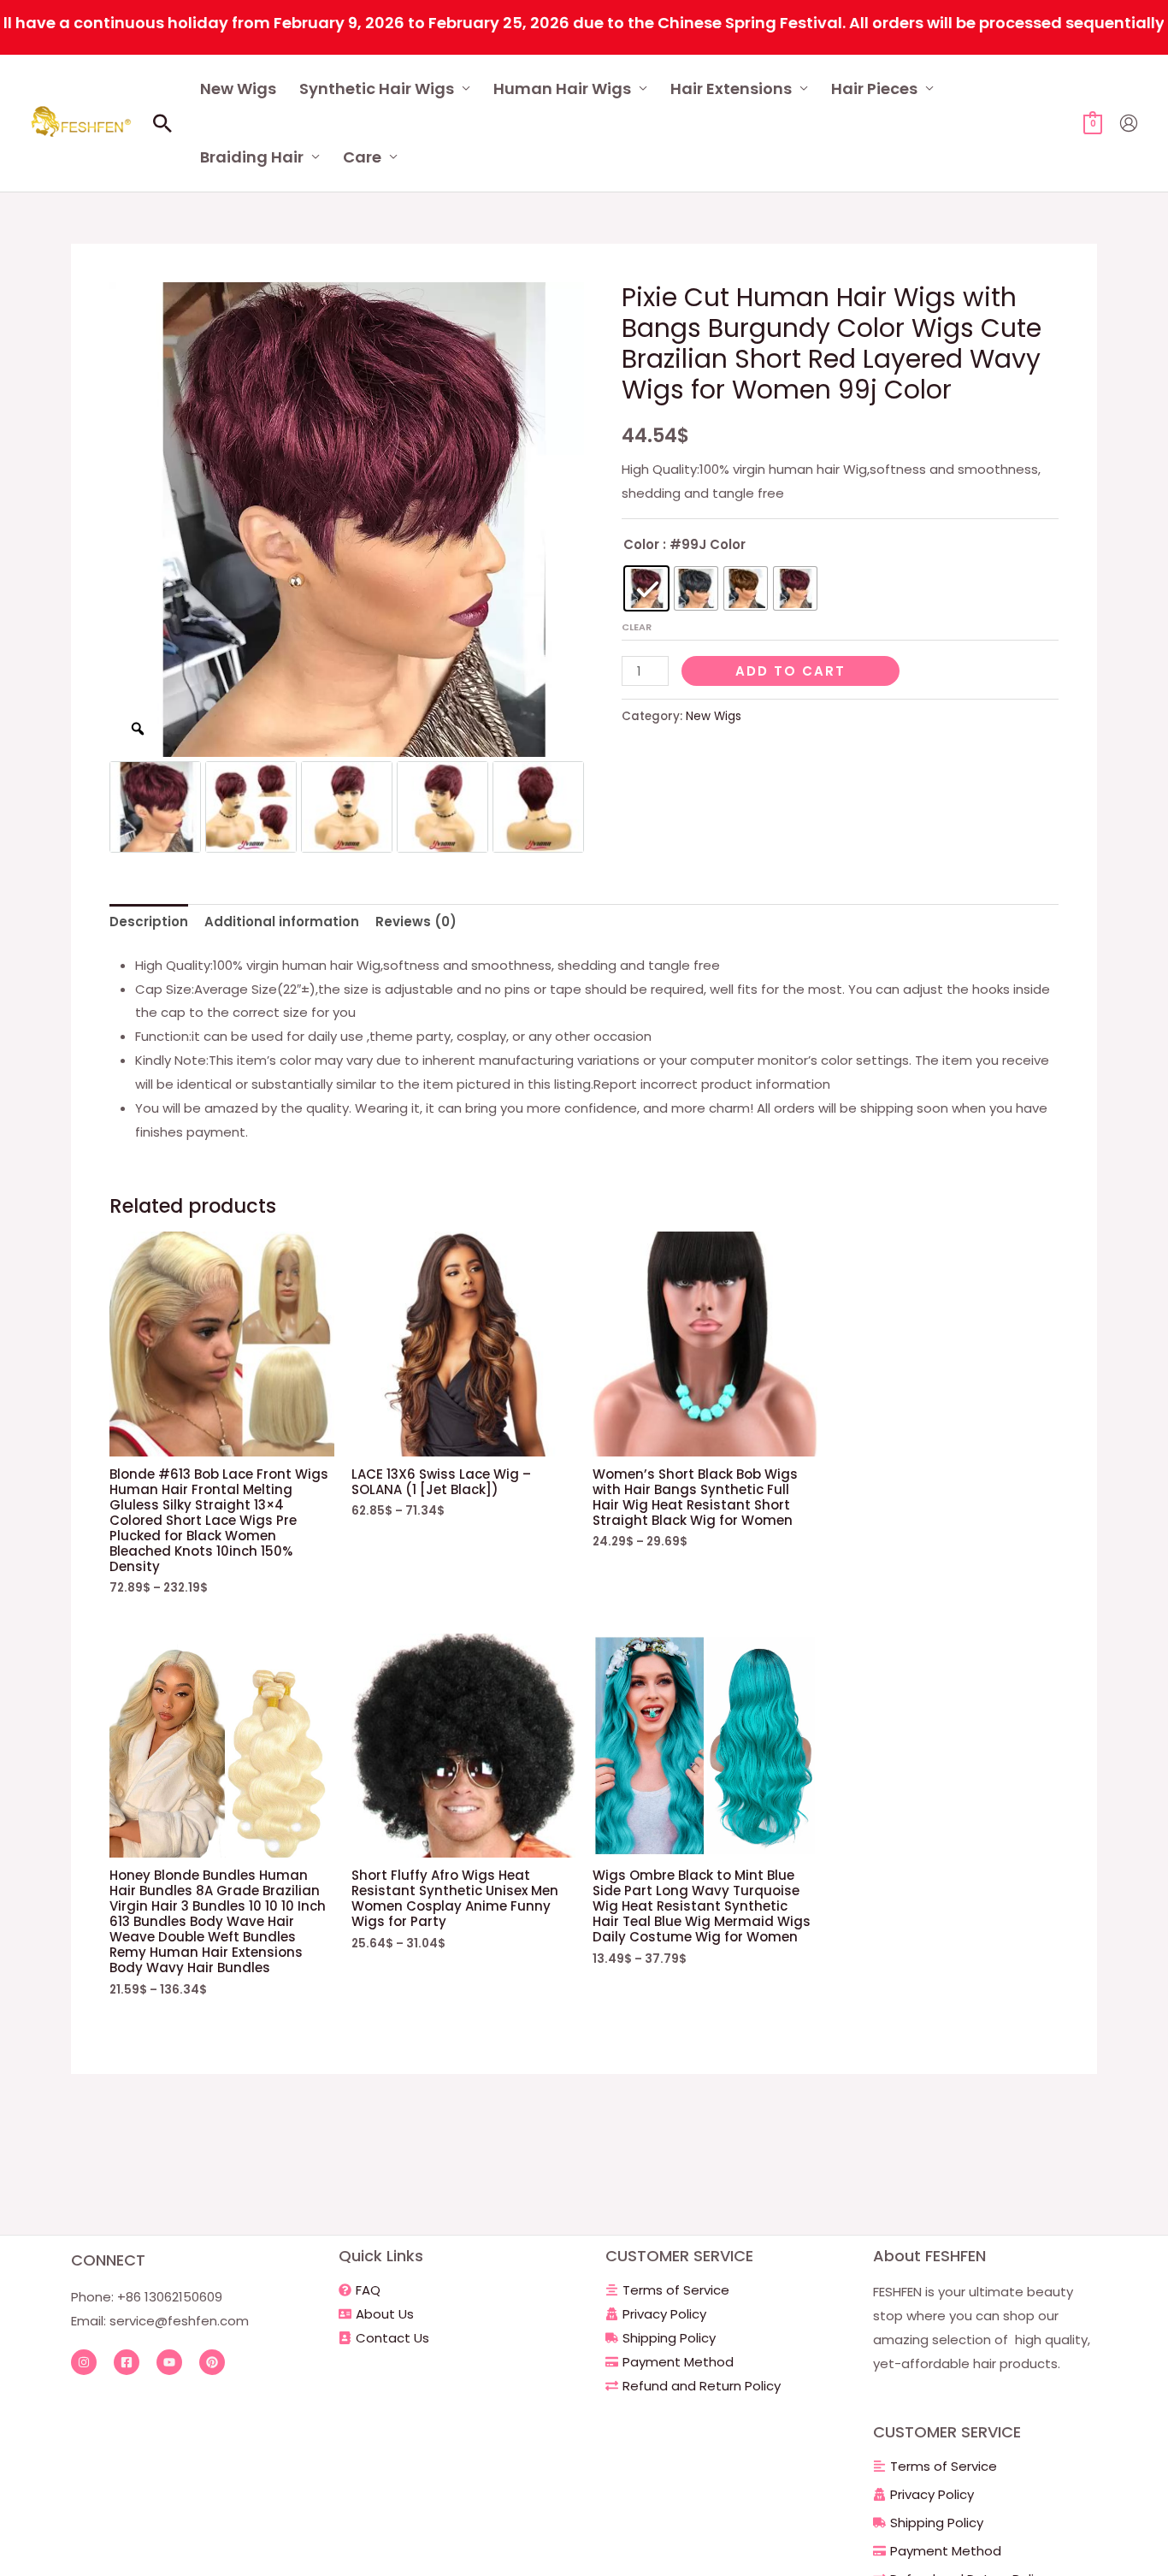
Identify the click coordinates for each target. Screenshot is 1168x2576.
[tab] (149, 922)
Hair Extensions (731, 89)
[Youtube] (169, 2362)
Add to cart (790, 671)
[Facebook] (127, 2362)
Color (641, 544)
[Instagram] (84, 2362)
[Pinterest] (212, 2362)
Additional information (282, 922)
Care (362, 157)
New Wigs (238, 89)
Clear (637, 627)
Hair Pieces (874, 89)
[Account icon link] (1129, 123)
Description (149, 922)
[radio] (646, 588)
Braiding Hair (252, 157)
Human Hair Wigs (562, 89)
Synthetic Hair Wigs (377, 89)
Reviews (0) (416, 922)
